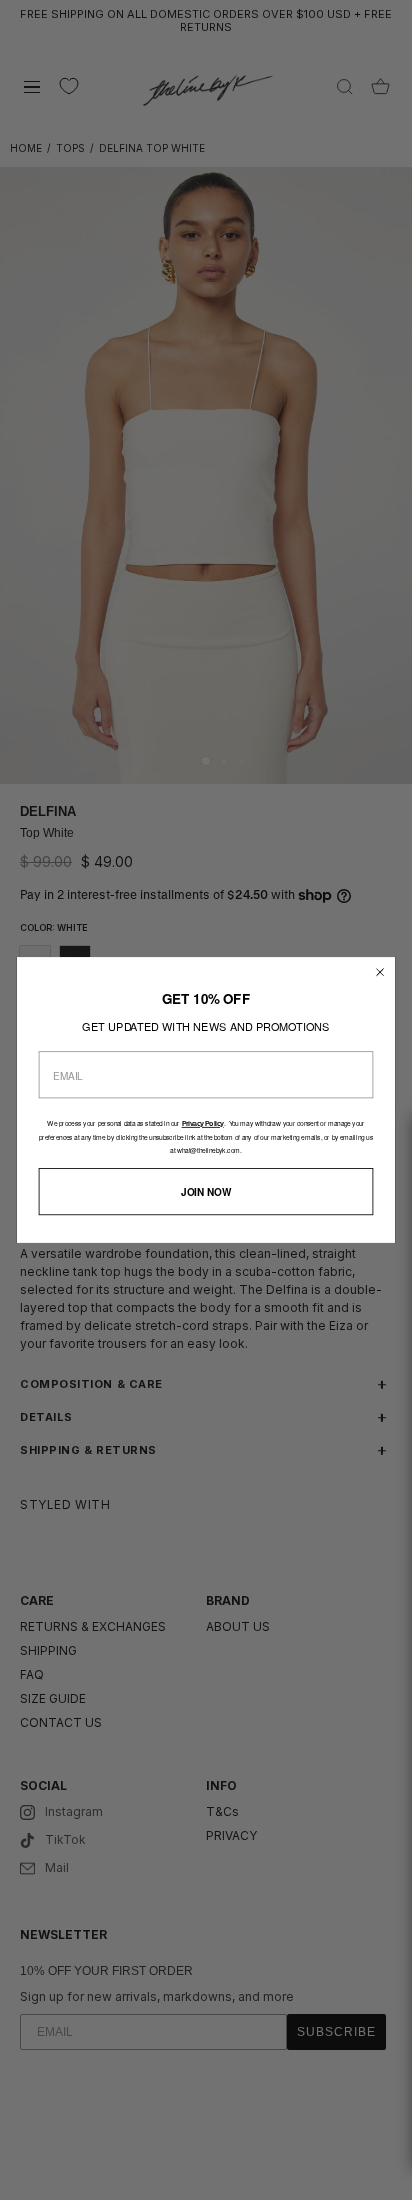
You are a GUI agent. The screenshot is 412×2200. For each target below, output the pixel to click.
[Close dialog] (380, 972)
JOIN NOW (206, 1191)
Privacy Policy (203, 1124)
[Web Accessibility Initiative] (404, 2174)
